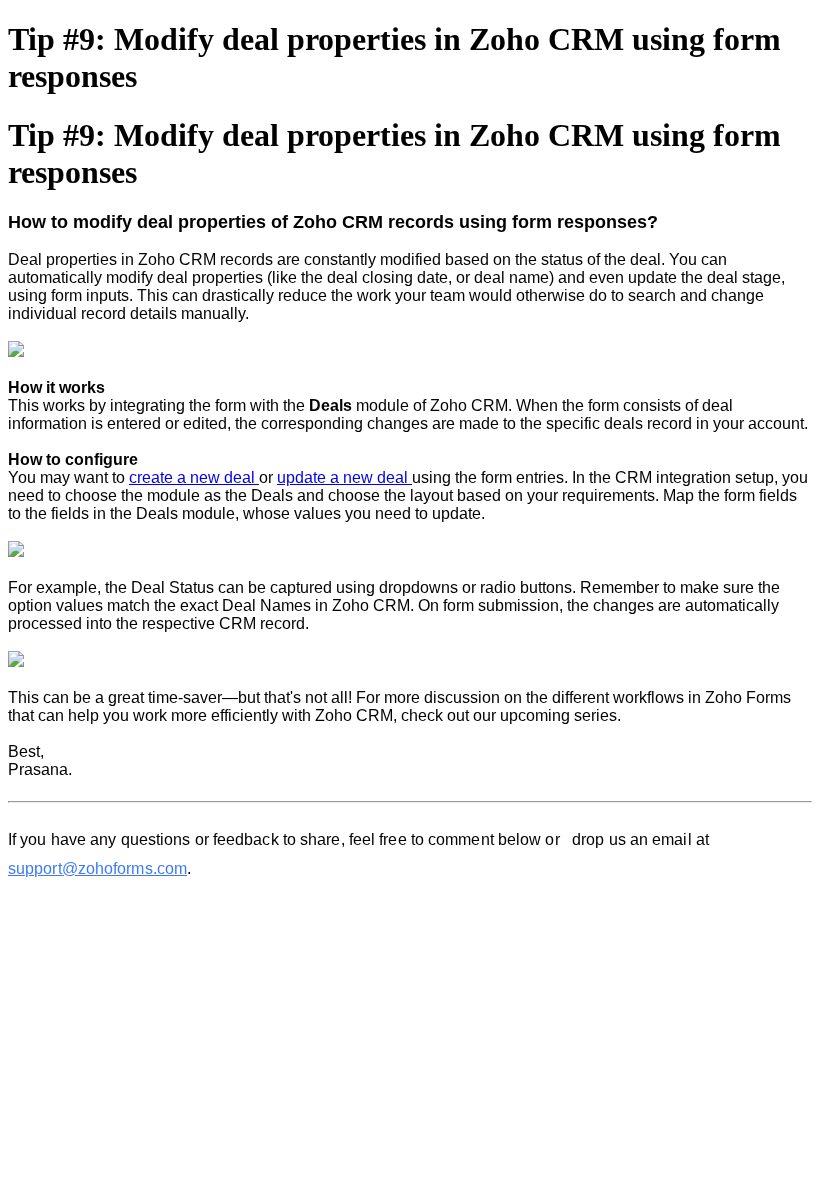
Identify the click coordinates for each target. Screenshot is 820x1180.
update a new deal (344, 477)
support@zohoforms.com (97, 868)
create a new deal (194, 477)
